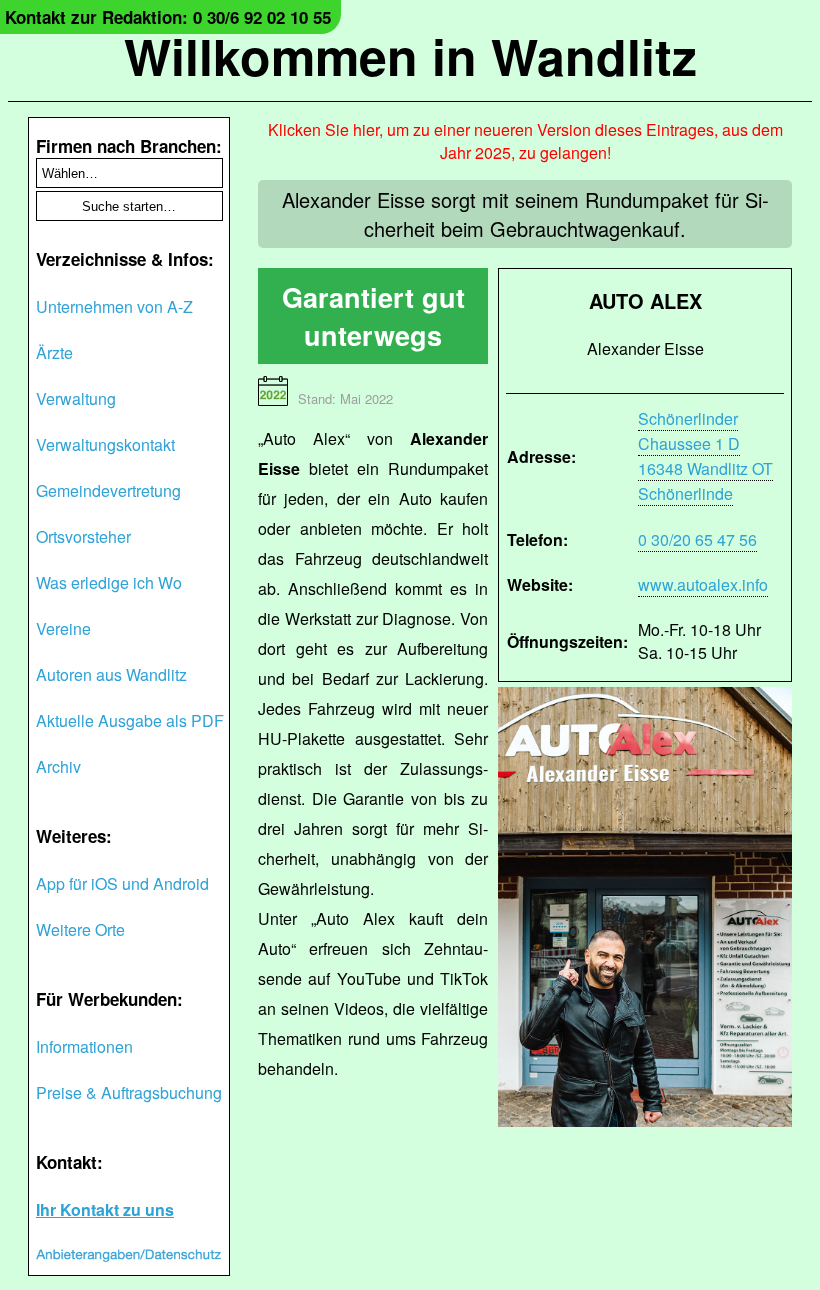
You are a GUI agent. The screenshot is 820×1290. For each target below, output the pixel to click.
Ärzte (54, 352)
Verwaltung (76, 398)
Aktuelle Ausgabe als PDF (130, 720)
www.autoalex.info (703, 584)
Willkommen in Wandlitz (410, 55)
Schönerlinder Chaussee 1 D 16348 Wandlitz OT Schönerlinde (705, 456)
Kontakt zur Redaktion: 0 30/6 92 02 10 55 (168, 17)
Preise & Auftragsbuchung (129, 1092)
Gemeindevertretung (108, 490)
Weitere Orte (80, 929)
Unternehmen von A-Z (114, 306)
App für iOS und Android (122, 883)
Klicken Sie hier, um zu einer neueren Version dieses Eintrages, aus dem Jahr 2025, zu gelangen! (525, 141)
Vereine (63, 628)
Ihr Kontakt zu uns (105, 1209)
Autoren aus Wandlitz (111, 674)
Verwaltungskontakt (105, 444)
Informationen (84, 1046)
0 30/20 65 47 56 (697, 539)
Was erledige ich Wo (109, 582)
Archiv (58, 766)
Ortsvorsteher (83, 536)
